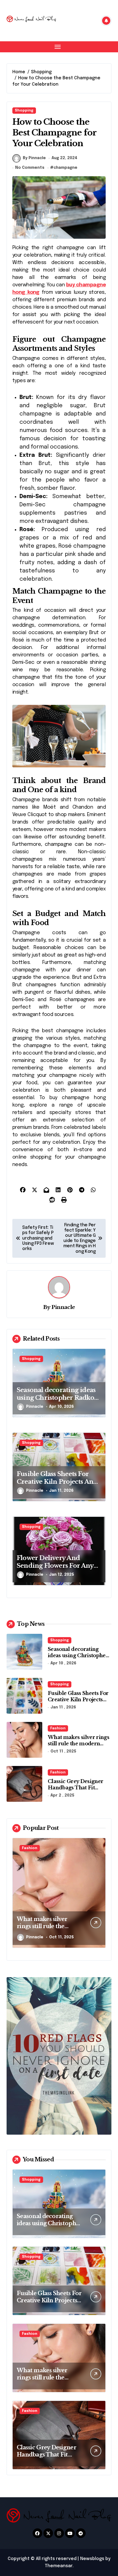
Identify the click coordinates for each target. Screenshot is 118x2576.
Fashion (58, 1728)
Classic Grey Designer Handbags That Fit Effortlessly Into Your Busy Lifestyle (75, 1791)
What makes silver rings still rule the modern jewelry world (78, 1744)
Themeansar (59, 2566)
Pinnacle (63, 1307)
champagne (65, 168)
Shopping (24, 111)
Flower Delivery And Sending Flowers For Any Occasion (55, 1566)
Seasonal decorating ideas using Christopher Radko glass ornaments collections (59, 1398)
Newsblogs (92, 2559)
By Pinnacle (34, 158)
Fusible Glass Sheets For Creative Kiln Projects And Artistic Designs (57, 1482)
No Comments (30, 168)
